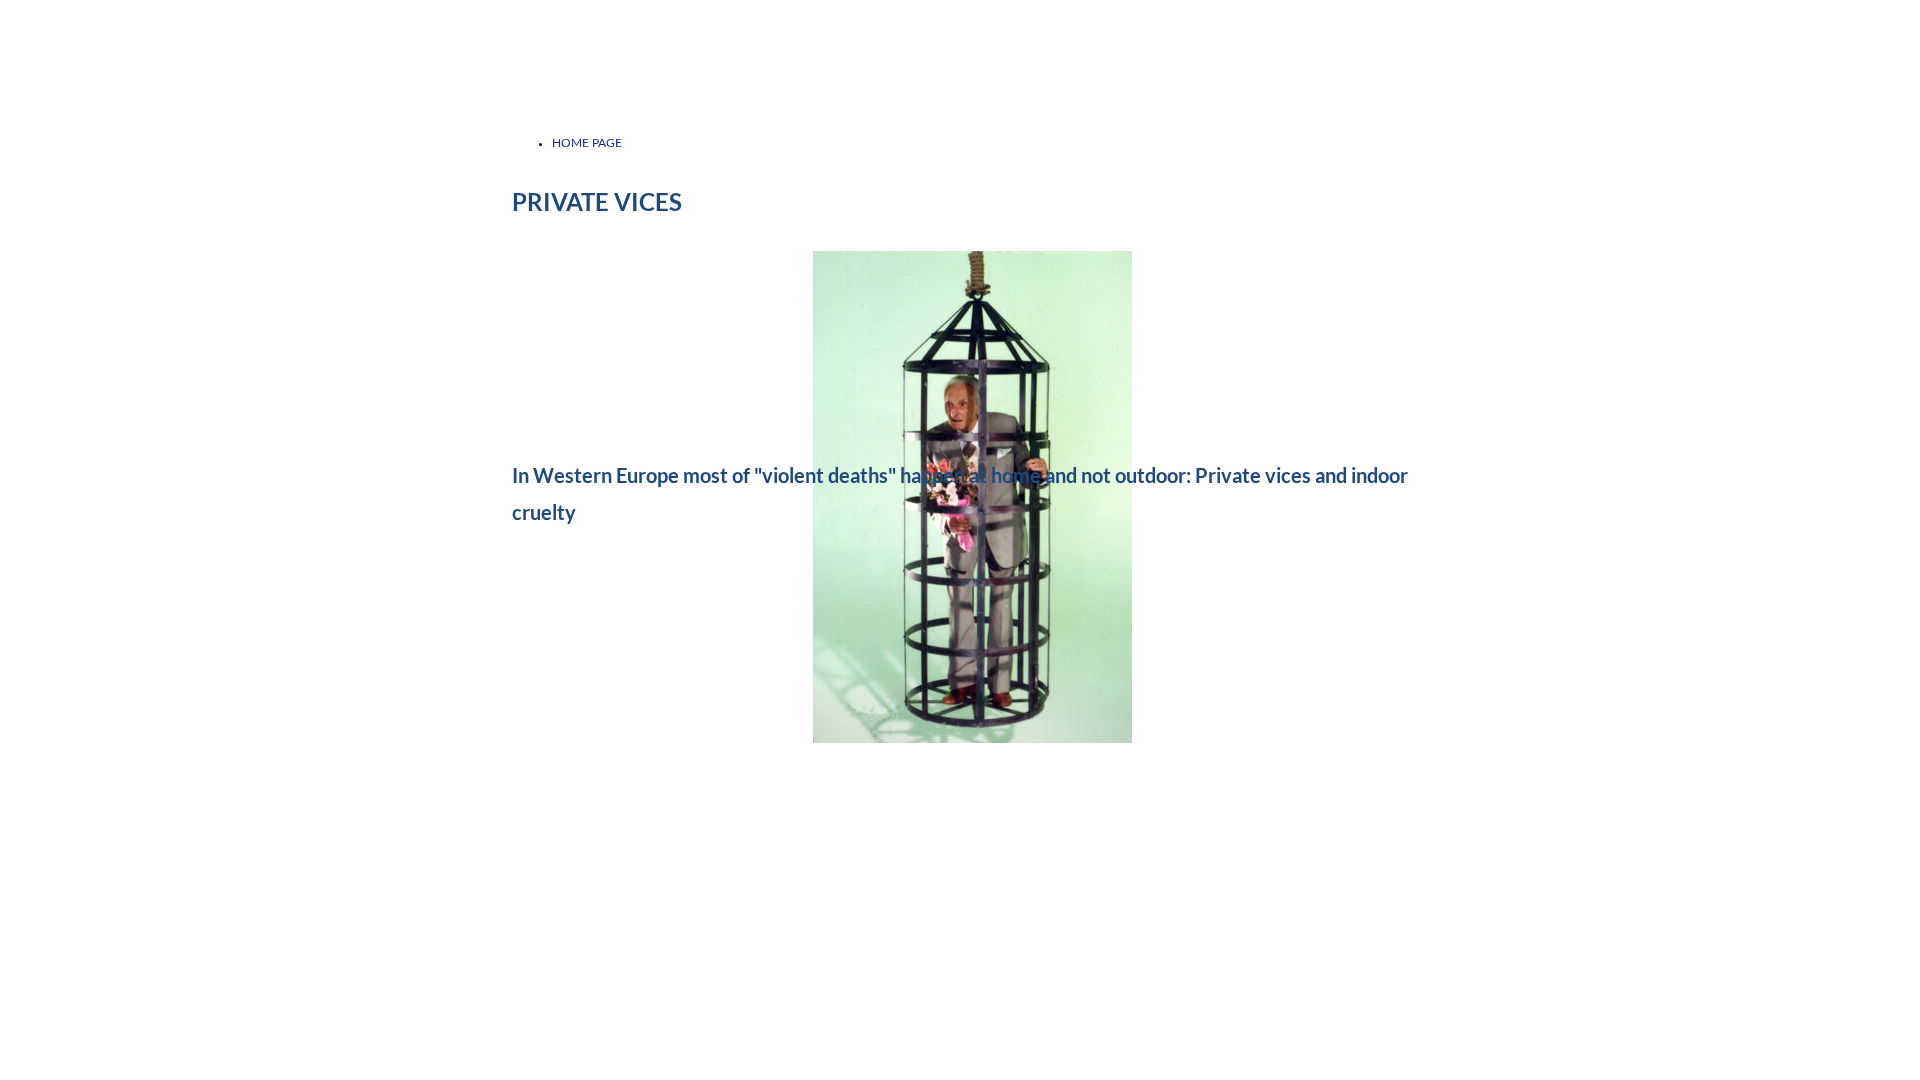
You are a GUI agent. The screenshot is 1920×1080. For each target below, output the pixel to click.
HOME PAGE (587, 143)
